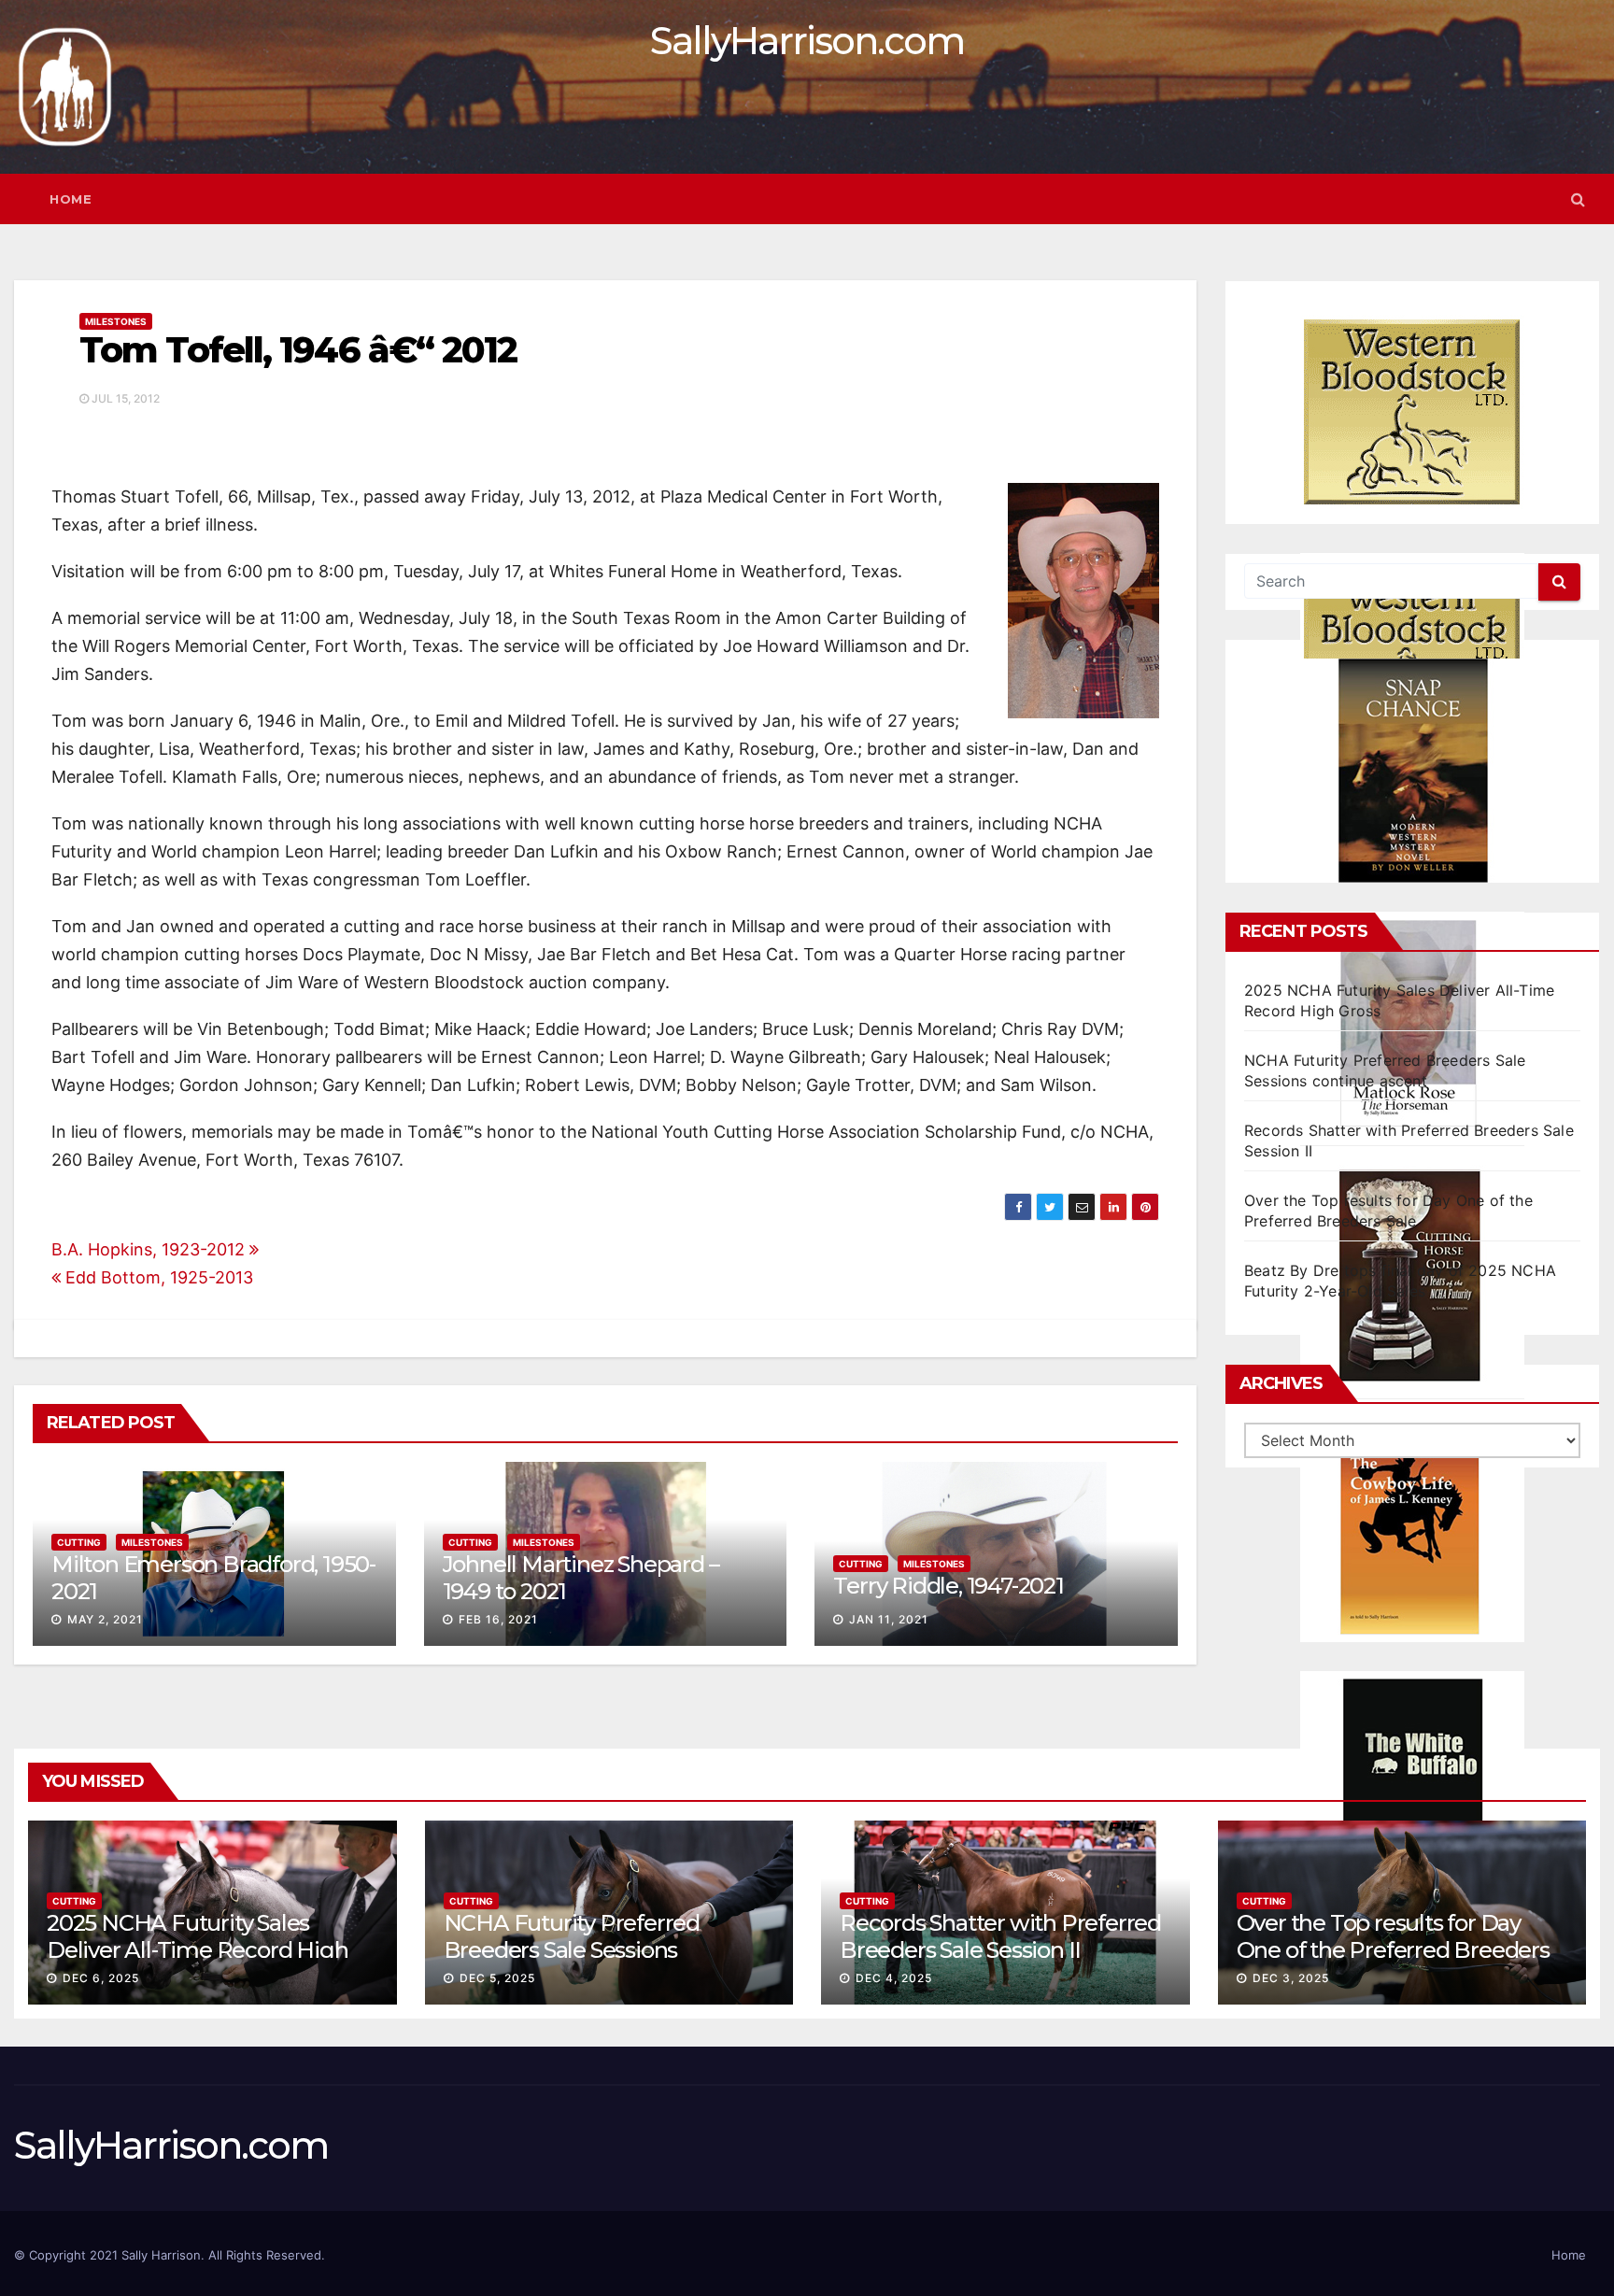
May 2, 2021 (105, 1619)
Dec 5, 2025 (497, 1978)
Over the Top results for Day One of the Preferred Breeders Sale (1393, 1950)
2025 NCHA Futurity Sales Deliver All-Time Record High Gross (197, 1950)
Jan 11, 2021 (889, 1619)
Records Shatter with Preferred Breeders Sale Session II (1000, 1936)
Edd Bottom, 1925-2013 (157, 1277)
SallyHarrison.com (807, 41)
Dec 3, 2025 (1291, 1978)
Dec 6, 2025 (101, 1978)
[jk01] (1412, 1530)
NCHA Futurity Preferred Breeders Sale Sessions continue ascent (572, 1950)
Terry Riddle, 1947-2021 (948, 1586)
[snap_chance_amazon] (1412, 771)
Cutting (79, 1542)
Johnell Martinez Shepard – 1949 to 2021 (581, 1578)
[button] (1578, 199)
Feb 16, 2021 (498, 1619)
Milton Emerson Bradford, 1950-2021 (213, 1578)
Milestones (116, 321)
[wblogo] (1412, 412)
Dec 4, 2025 (894, 1978)
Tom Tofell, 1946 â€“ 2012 (298, 350)
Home (71, 199)
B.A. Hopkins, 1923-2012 (150, 1249)
